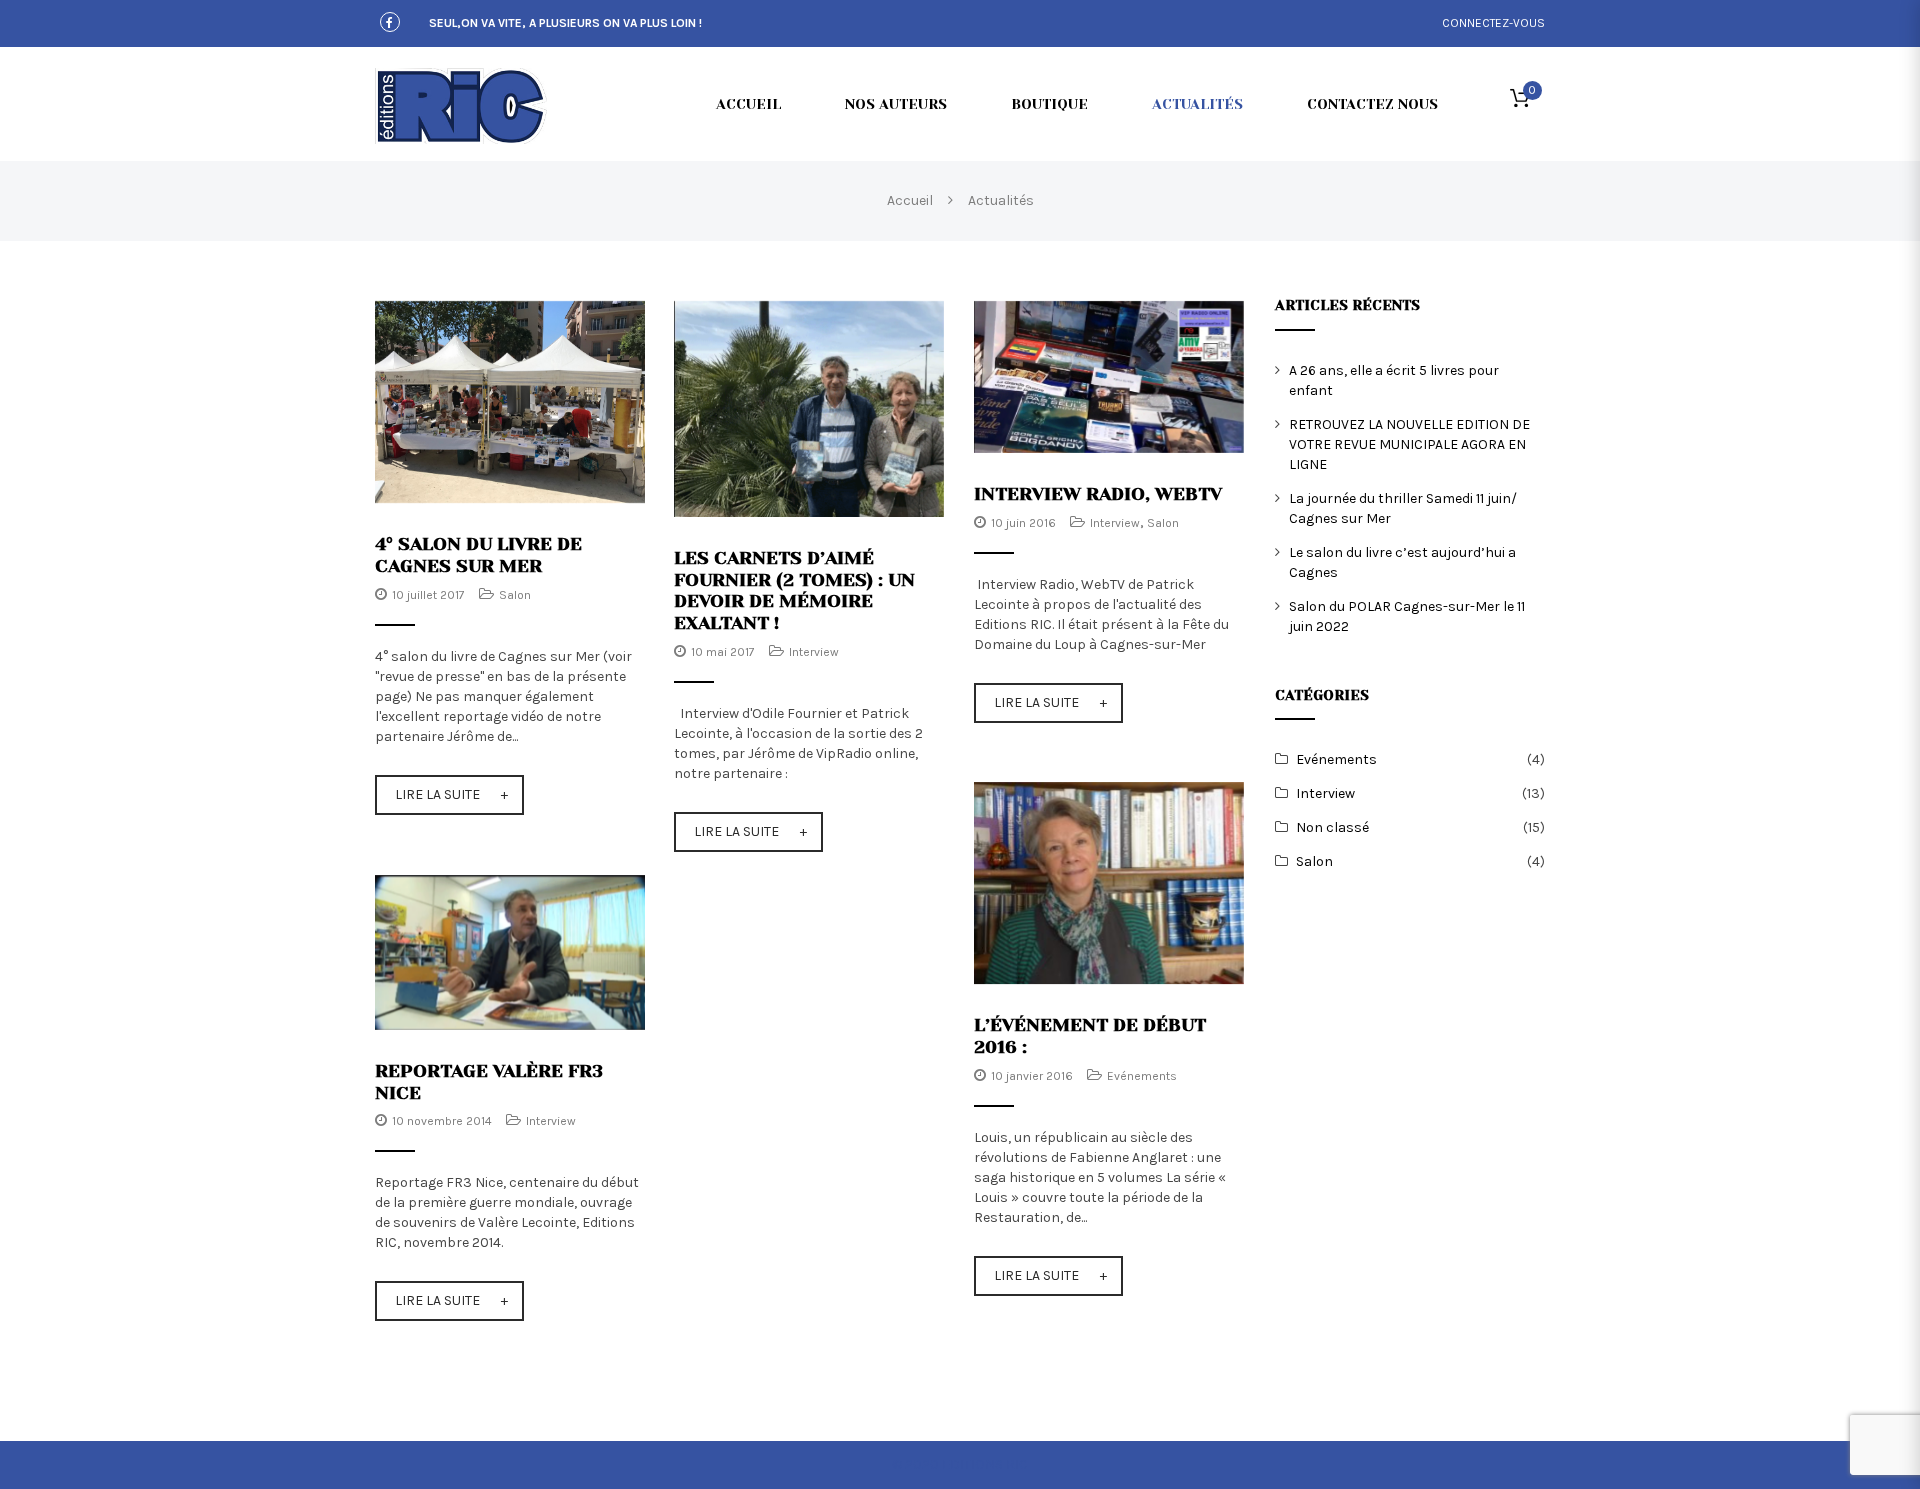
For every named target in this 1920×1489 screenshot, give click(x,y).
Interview (814, 652)
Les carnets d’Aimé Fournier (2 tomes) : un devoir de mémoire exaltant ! (794, 590)
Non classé (1332, 827)
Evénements (1142, 1076)
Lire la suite (437, 794)
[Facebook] (390, 23)
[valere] (510, 951)
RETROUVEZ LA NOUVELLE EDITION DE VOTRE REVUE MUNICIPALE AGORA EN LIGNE (1409, 444)
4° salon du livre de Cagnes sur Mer (478, 554)
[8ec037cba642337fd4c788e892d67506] (1109, 882)
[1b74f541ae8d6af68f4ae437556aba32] (510, 401)
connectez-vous (1493, 23)
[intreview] (809, 407)
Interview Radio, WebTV (1098, 493)
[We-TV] (1109, 375)
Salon (515, 595)
